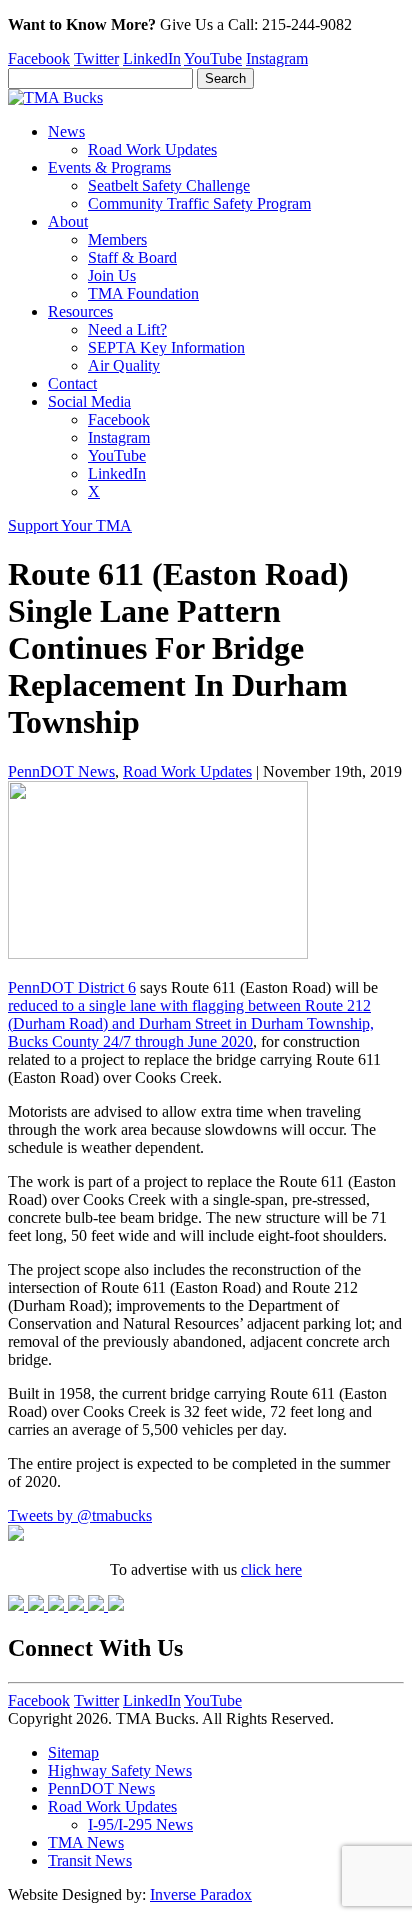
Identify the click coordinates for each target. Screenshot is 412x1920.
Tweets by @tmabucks (80, 1515)
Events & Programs (109, 167)
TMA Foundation (143, 293)
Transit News (90, 1860)
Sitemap (73, 1752)
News (66, 131)
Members (117, 239)
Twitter (96, 58)
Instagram (277, 58)
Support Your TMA (70, 525)
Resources (80, 311)
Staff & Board (132, 257)
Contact (72, 383)
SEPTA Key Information (166, 347)
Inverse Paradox (201, 1894)
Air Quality (124, 365)
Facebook (39, 58)
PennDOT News (61, 771)
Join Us (112, 275)
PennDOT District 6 (72, 987)
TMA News (86, 1842)
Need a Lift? (127, 329)
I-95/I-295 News (140, 1824)
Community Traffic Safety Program (199, 203)
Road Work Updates (152, 149)
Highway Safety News (120, 1770)
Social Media (89, 401)
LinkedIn (152, 58)
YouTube (213, 58)
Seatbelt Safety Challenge (169, 185)
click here (271, 1569)
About (68, 221)
